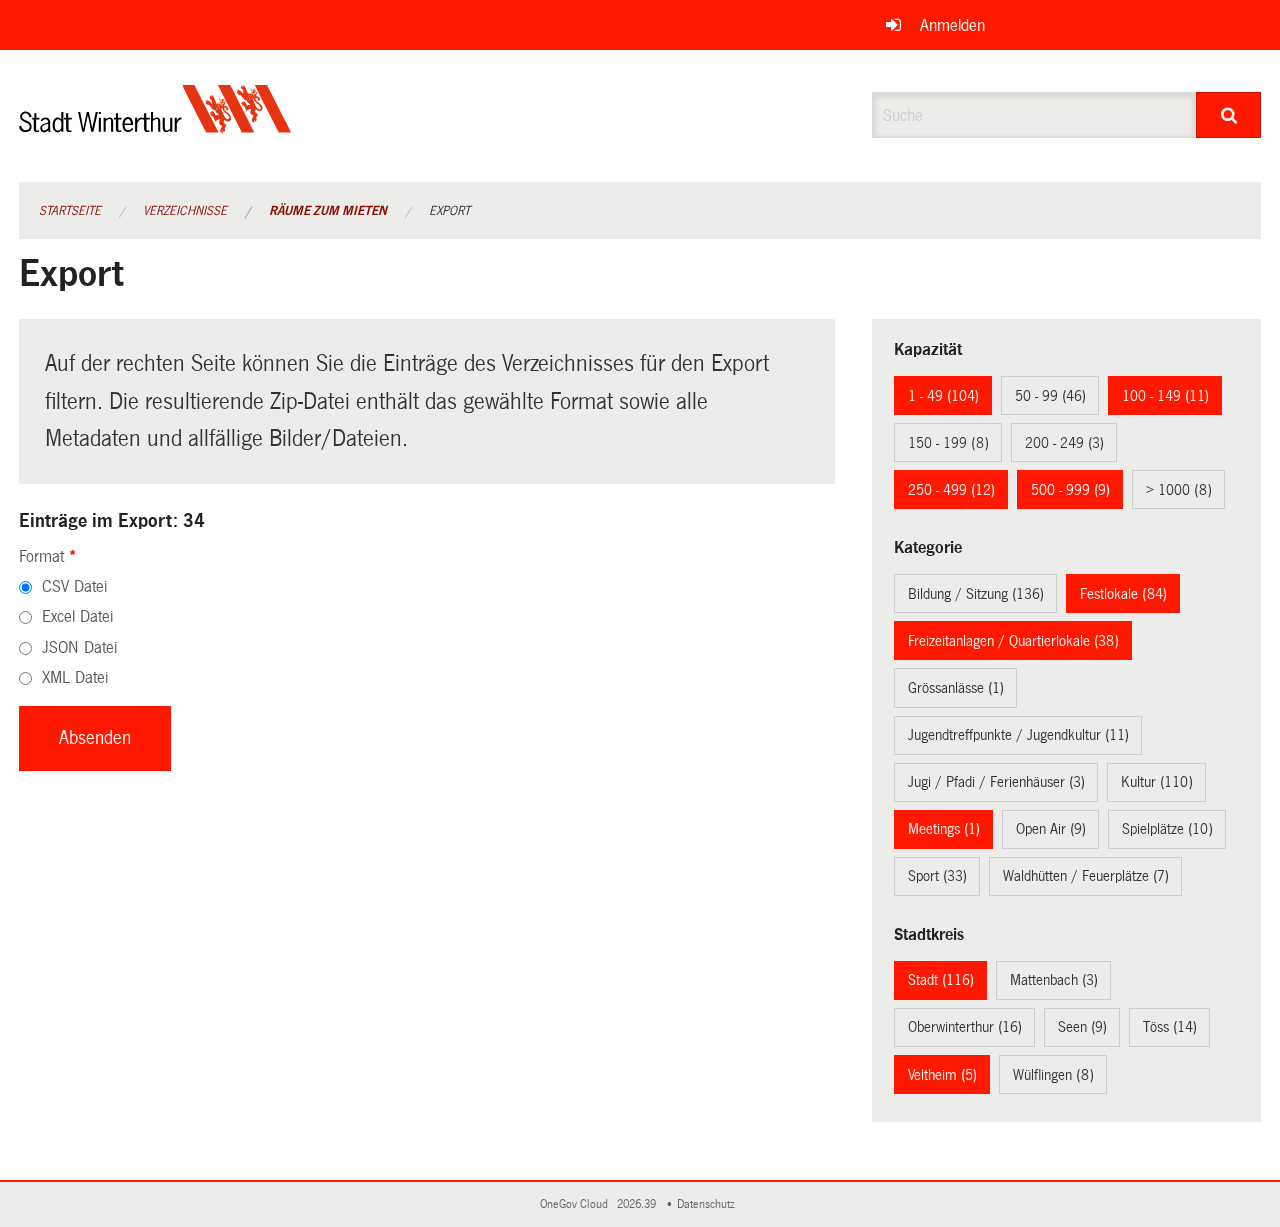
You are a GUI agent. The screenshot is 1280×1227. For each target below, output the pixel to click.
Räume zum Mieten (328, 211)
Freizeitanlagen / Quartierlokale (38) (1013, 641)
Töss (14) (1170, 1027)
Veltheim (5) (942, 1075)
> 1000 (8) (1179, 490)
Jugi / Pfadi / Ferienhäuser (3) (996, 782)
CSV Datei (74, 586)
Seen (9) (1082, 1027)
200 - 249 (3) (1064, 443)
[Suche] (1228, 115)
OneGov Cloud (577, 1204)
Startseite (70, 211)
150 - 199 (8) (948, 443)
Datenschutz (709, 1204)
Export (449, 211)
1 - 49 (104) (943, 396)
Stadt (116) (941, 980)
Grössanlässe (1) (956, 688)
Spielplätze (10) (1167, 829)
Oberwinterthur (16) (965, 1027)
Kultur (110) (1157, 782)
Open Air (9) (1051, 829)
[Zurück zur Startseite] (155, 125)
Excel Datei (77, 616)
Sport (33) (937, 876)
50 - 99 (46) (1050, 396)
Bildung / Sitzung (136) (976, 594)
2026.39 (638, 1204)
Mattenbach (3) (1054, 980)
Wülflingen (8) (1053, 1075)
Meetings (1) (944, 829)
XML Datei (75, 677)
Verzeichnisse (185, 211)
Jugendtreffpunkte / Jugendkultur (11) (1018, 735)
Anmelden (952, 25)
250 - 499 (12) (951, 490)
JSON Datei (79, 647)
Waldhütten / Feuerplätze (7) (1086, 876)
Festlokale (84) (1123, 594)
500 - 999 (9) (1070, 490)
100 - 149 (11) (1165, 396)
